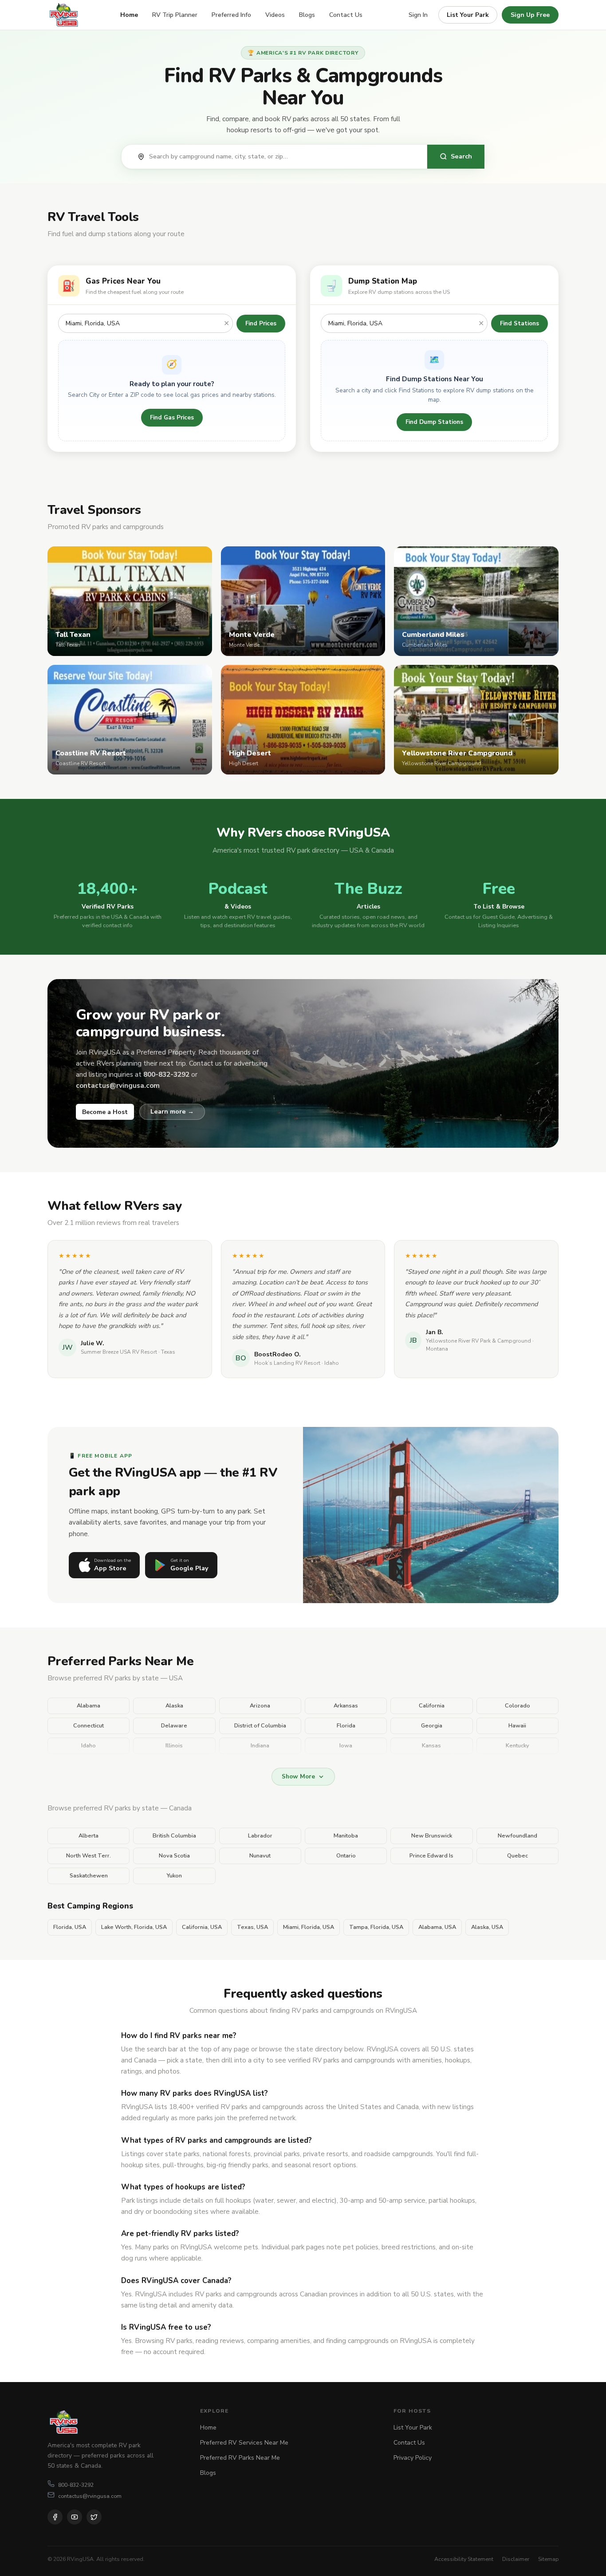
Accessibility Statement (464, 2559)
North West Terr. (89, 1856)
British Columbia (174, 1836)
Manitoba (346, 1836)
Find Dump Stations (434, 422)
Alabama (89, 1706)
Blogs (307, 15)
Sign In (418, 15)
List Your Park (468, 15)
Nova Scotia (174, 1856)
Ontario (346, 1856)
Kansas (431, 1746)
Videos (275, 15)
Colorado (517, 1706)
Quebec (517, 1856)
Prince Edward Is (431, 1856)
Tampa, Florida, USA (376, 1927)
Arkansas (346, 1706)
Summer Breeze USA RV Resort (119, 1352)
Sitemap (548, 2559)
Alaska (174, 1706)
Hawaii (517, 1726)
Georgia (432, 1726)
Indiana (260, 1746)
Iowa (346, 1746)
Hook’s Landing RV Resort (287, 1363)
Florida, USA (70, 1927)
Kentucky (517, 1746)
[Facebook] (55, 2517)
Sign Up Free (530, 15)
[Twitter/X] (94, 2517)
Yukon (174, 1876)
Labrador (260, 1836)
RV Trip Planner (175, 15)
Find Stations (519, 323)
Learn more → (172, 1111)
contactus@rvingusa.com (90, 2496)
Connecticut (89, 1726)
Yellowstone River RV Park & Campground (478, 1341)
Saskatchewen (89, 1876)
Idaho (89, 1746)
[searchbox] (283, 157)
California (432, 1706)
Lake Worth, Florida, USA (134, 1927)
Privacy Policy (413, 2458)
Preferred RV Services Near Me (244, 2443)
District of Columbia (260, 1726)
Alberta (89, 1836)
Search (461, 156)
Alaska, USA (487, 1927)
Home (129, 15)
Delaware (174, 1726)
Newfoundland (517, 1836)
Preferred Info (231, 15)
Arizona (260, 1706)
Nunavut (260, 1856)
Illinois (174, 1746)
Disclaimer (516, 2559)
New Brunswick (432, 1836)
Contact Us (346, 15)
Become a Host (105, 1112)
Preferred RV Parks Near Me (240, 2458)
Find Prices (261, 323)
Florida (346, 1726)
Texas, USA (252, 1927)
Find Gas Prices (172, 417)
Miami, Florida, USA (309, 1927)
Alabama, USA (437, 1927)
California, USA (202, 1927)
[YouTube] (75, 2517)
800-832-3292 (76, 2485)
